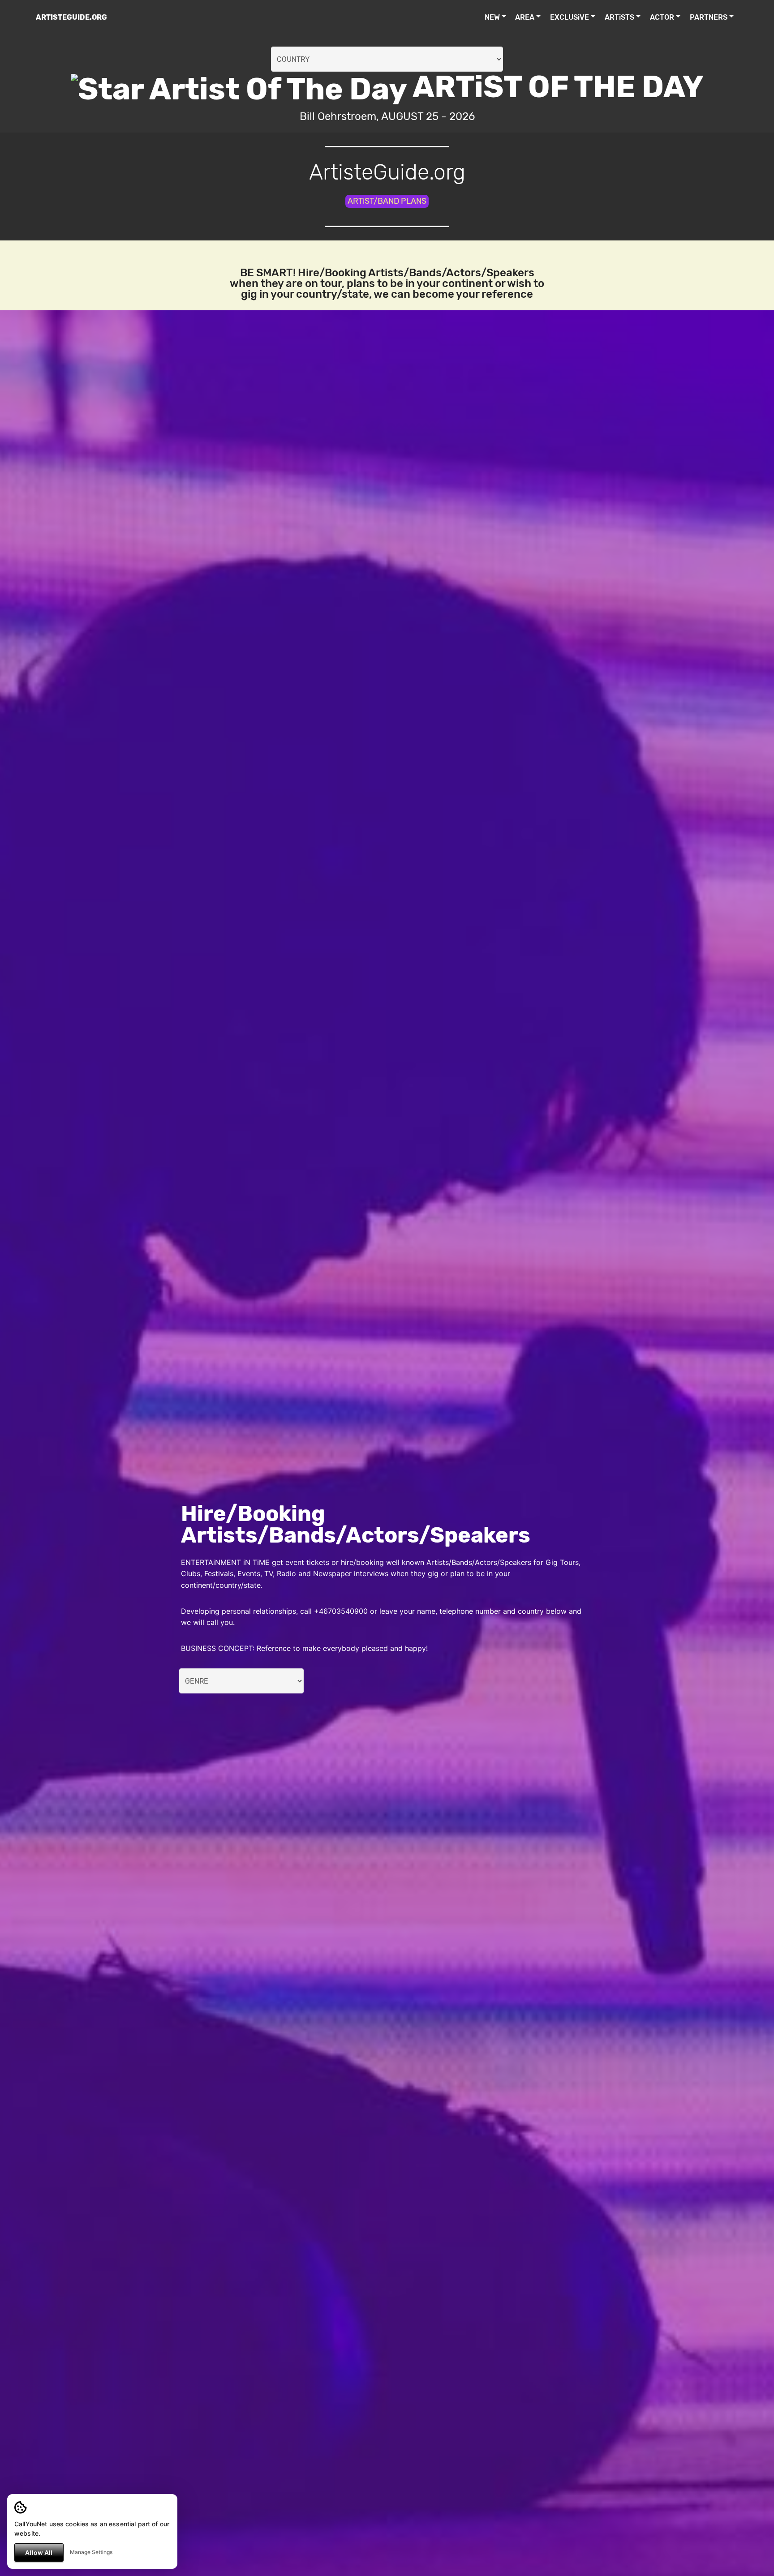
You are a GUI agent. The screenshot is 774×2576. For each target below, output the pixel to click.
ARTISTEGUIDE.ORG (71, 17)
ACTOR (662, 17)
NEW (492, 17)
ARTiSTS (619, 17)
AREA (525, 17)
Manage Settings (91, 2552)
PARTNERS (709, 17)
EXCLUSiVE (570, 17)
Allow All (39, 2552)
